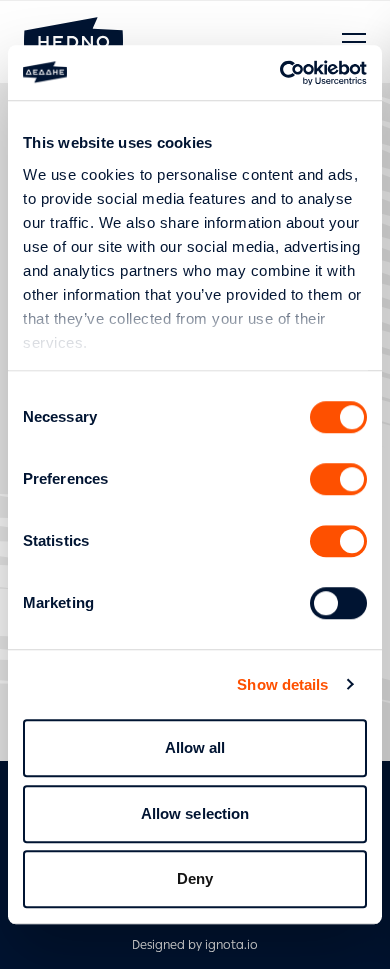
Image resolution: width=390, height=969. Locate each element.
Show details (282, 684)
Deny (195, 878)
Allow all (195, 747)
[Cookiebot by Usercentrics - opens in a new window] (280, 73)
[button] (354, 42)
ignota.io (231, 945)
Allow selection (195, 813)
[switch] (338, 479)
